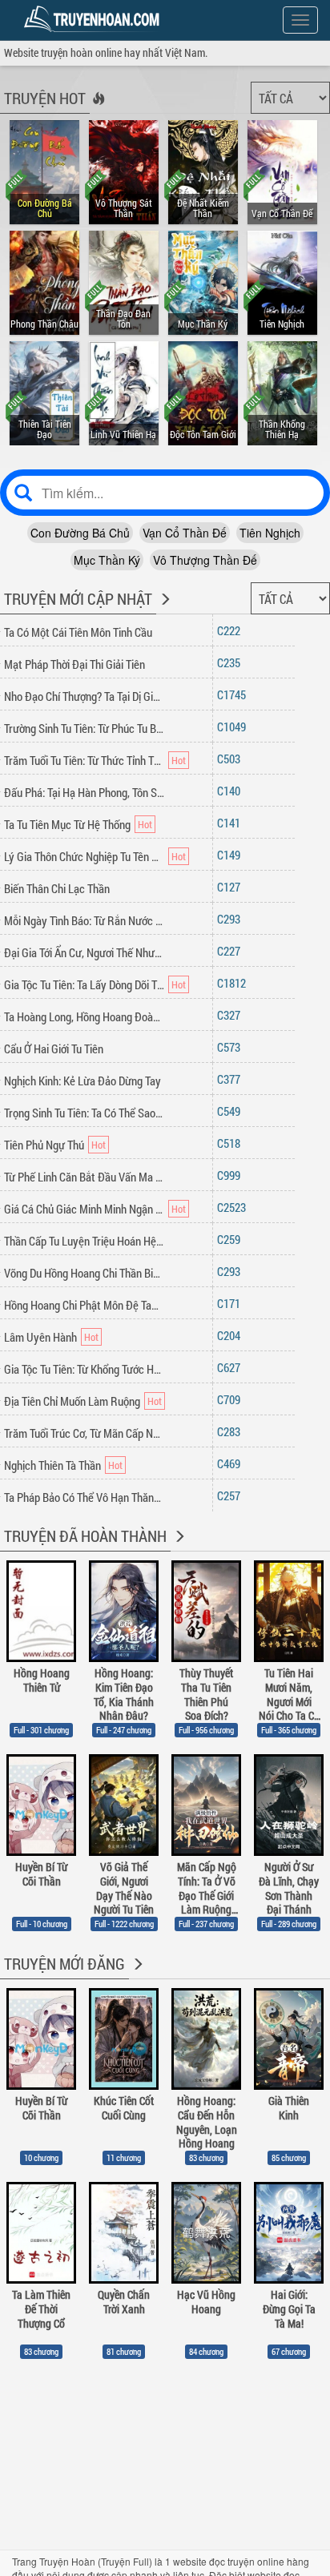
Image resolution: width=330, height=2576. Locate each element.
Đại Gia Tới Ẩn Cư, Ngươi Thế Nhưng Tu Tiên (84, 952)
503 (232, 759)
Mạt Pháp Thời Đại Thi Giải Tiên (74, 664)
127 (232, 887)
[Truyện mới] (164, 610)
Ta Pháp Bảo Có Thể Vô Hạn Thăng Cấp (84, 1497)
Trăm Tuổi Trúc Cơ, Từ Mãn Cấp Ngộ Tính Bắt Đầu (84, 1433)
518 (232, 1143)
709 (232, 1399)
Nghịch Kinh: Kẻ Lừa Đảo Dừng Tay (82, 1081)
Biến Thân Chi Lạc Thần (57, 888)
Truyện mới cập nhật (78, 598)
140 (232, 791)
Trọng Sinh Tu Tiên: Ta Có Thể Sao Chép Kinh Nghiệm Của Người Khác (84, 1113)
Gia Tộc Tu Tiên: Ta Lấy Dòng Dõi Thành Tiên (84, 984)
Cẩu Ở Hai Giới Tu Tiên (54, 1049)
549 (232, 1111)
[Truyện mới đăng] (137, 1974)
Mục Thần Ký (107, 560)
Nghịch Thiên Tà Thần (52, 1465)
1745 (235, 694)
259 (232, 1239)
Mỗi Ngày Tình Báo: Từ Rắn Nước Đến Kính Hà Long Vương (84, 920)
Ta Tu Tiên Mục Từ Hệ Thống (67, 824)
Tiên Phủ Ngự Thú (44, 1145)
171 (232, 1303)
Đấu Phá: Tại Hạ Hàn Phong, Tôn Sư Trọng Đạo (84, 792)
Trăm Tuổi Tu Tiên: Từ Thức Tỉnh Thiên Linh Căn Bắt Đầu (84, 760)
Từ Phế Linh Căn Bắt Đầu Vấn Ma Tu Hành (84, 1177)
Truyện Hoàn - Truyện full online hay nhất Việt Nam (95, 19)
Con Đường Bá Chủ (80, 533)
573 (232, 1047)
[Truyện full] (178, 1547)
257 (232, 1495)
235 (232, 662)
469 (232, 1463)
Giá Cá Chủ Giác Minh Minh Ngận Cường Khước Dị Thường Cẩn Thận (84, 1209)
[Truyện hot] (97, 109)
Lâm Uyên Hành (40, 1337)
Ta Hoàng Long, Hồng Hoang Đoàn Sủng (84, 1016)
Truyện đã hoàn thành (85, 1536)
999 (232, 1175)
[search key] (165, 493)
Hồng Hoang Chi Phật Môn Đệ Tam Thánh (84, 1305)
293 (232, 919)
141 (232, 823)
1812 (235, 983)
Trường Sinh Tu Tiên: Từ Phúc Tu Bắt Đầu (84, 728)
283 (232, 1431)
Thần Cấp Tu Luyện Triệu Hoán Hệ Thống (84, 1241)
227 (232, 951)
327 (232, 1015)
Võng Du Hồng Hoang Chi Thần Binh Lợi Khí (84, 1273)
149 (232, 855)
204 (232, 1335)
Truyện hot (45, 98)
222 (232, 630)
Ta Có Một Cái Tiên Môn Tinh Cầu (78, 632)
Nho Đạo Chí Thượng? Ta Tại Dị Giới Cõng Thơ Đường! (84, 696)
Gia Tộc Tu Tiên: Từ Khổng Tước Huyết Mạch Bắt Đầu (84, 1369)
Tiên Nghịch (270, 533)
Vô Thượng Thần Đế (205, 560)
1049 (235, 727)
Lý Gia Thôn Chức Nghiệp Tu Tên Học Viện (84, 856)
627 (232, 1367)
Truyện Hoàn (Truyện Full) (96, 2561)
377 (232, 1079)
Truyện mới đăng (64, 1963)
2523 (235, 1207)
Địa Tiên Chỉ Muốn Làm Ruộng (72, 1401)
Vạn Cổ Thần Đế (185, 533)
